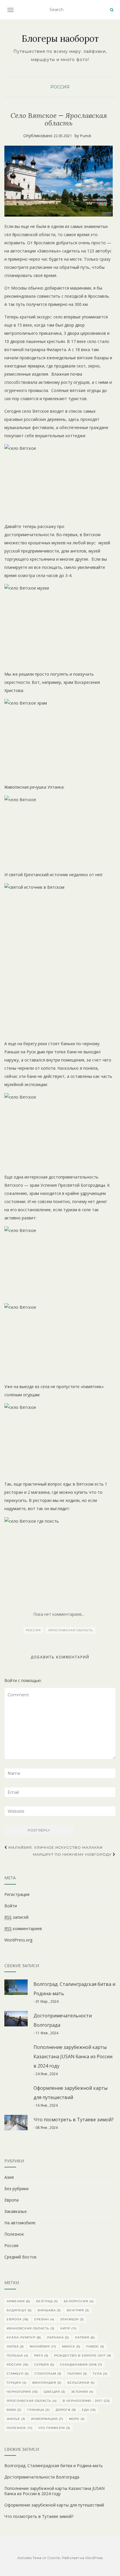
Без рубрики (16, 2189)
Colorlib (54, 2558)
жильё (16, 2419)
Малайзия (43, 2346)
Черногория (22, 2392)
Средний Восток (21, 2257)
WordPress (94, 2558)
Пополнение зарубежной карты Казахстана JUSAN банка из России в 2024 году (73, 2056)
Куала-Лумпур (24, 2337)
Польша (17, 2355)
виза (14, 2410)
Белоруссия (79, 2301)
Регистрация (17, 1894)
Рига (41, 2355)
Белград (47, 2301)
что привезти (54, 2428)
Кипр (68, 2328)
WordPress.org (18, 1940)
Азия (9, 2177)
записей (16, 1917)
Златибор (72, 2319)
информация (47, 2419)
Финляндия (47, 2383)
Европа (12, 2200)
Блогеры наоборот (60, 39)
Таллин (77, 2374)
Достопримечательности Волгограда (42, 2477)
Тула (100, 2374)
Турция (17, 2383)
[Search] (112, 10)
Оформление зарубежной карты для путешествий (54, 2505)
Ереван (44, 2319)
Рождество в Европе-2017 (83, 2355)
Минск (71, 2346)
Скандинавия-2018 (81, 2365)
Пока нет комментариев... (59, 1614)
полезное (20, 2428)
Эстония (82, 2392)
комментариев (23, 1928)
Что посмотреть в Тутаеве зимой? (74, 2120)
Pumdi (86, 136)
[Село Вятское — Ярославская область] (59, 181)
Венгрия (78, 2310)
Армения (18, 2301)
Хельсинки (81, 2383)
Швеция (54, 2392)
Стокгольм (48, 2374)
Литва (15, 2346)
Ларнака (58, 2337)
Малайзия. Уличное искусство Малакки (55, 1847)
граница (39, 2410)
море (77, 2419)
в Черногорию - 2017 (86, 2401)
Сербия (44, 2365)
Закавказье (16, 2211)
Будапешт (19, 2310)
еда (89, 2410)
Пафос (95, 2346)
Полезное (14, 2234)
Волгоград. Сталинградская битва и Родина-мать (54, 2466)
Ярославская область (71, 1630)
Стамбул (18, 2374)
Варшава (49, 2310)
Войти (11, 1906)
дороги (66, 2410)
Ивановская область (31, 2328)
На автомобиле (20, 2223)
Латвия (85, 2337)
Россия (60, 87)
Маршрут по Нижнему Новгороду (73, 1854)
